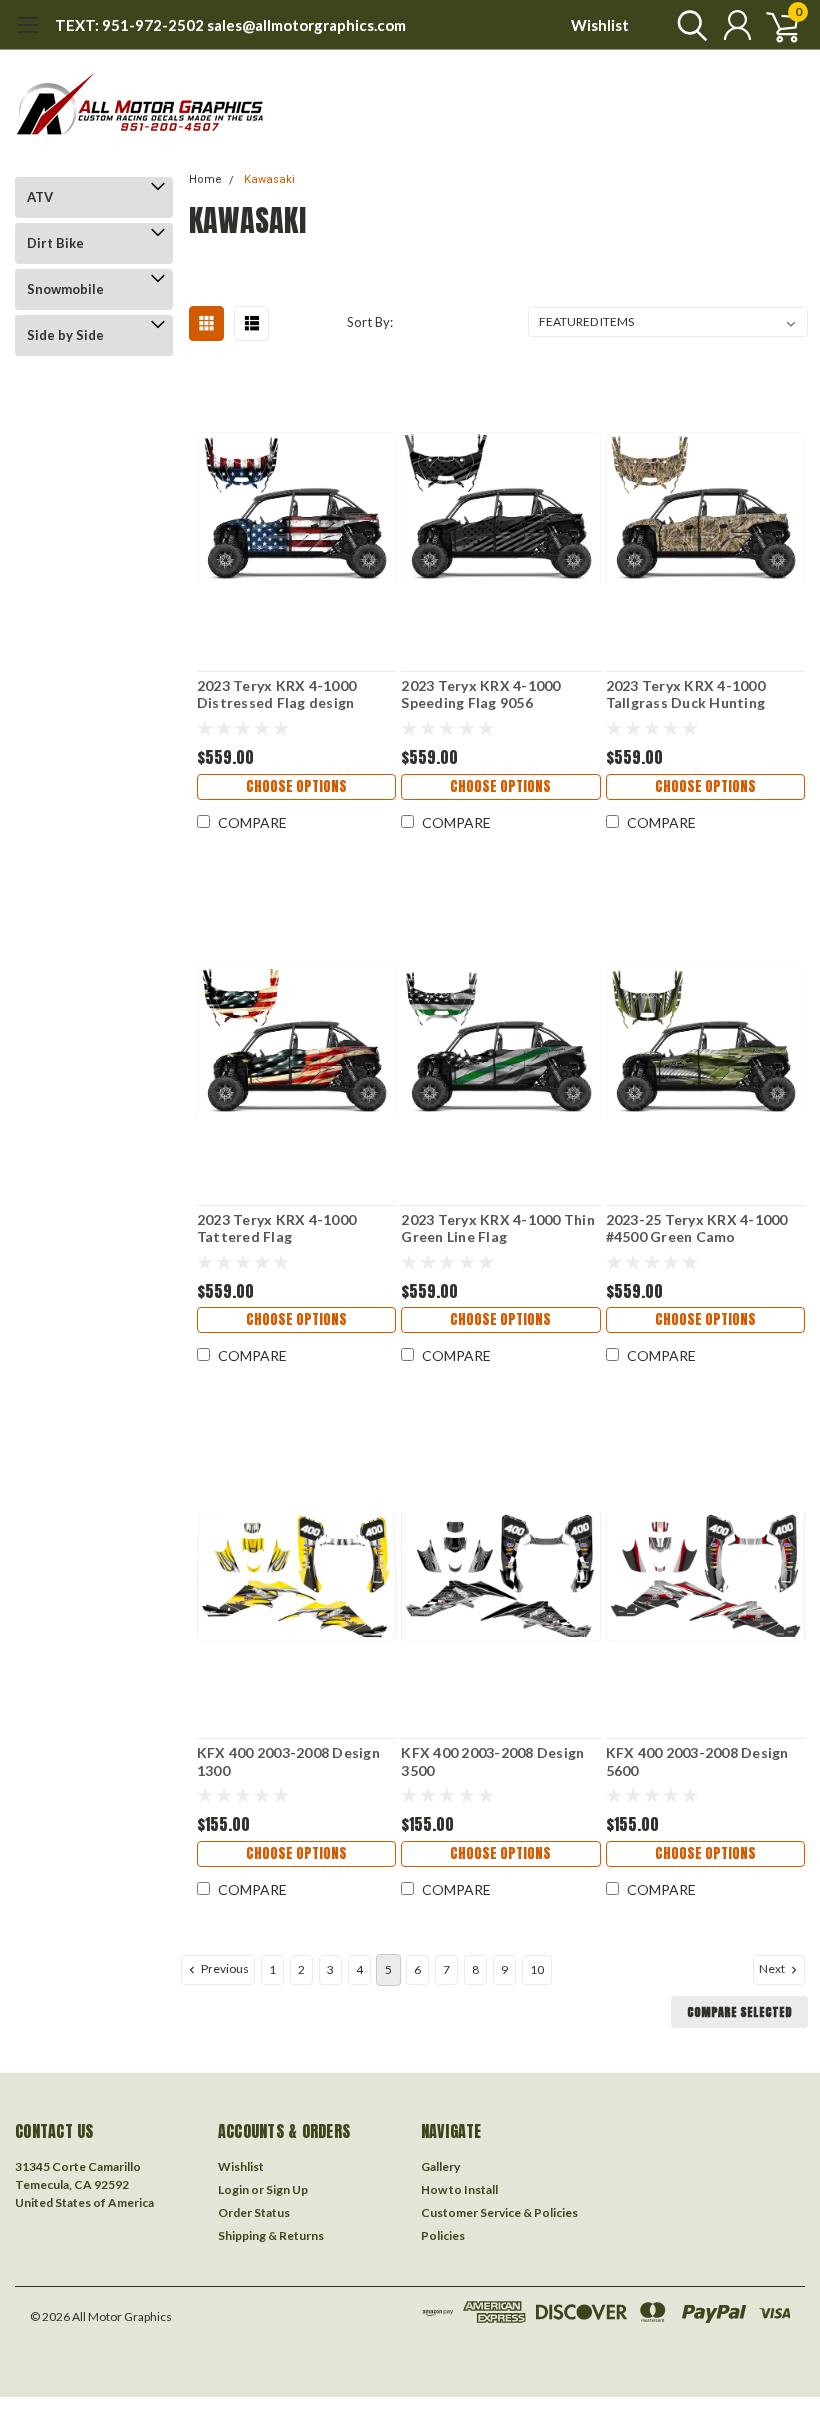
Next (773, 1968)
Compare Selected (739, 2012)
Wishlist (600, 25)
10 (537, 1969)
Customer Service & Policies (499, 2212)
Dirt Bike (55, 243)
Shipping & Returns (271, 2235)
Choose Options (296, 786)
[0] (775, 25)
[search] (687, 25)
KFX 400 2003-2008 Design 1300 (288, 1761)
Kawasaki (269, 179)
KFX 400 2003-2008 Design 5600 (697, 1761)
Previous (224, 1968)
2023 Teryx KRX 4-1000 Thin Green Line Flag (498, 1228)
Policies (443, 2235)
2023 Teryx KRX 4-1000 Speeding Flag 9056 (480, 694)
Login (233, 2189)
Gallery (440, 2166)
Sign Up (287, 2189)
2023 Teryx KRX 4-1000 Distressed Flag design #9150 (276, 694)
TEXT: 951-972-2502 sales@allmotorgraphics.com (230, 25)
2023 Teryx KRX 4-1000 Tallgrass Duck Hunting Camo (686, 694)
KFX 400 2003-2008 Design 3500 (492, 1761)
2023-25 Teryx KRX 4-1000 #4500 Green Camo (697, 1228)
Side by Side (65, 335)
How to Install (459, 2189)
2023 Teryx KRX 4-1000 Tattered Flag (276, 1228)
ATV (40, 197)
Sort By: (370, 322)
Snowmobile (65, 289)
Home (205, 179)
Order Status (254, 2212)
